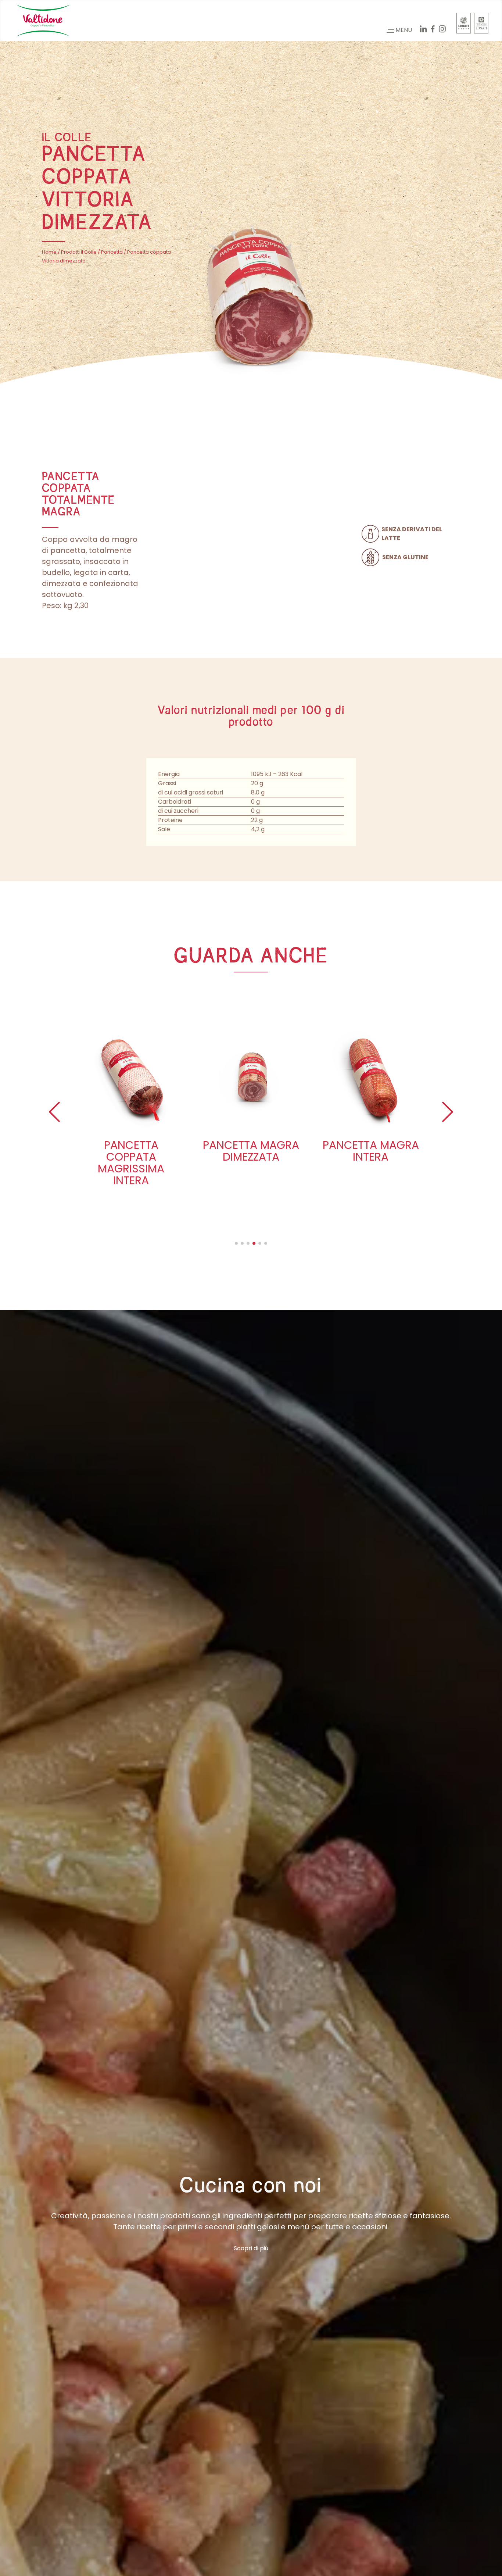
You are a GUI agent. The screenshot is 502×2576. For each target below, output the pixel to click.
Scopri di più (251, 2248)
